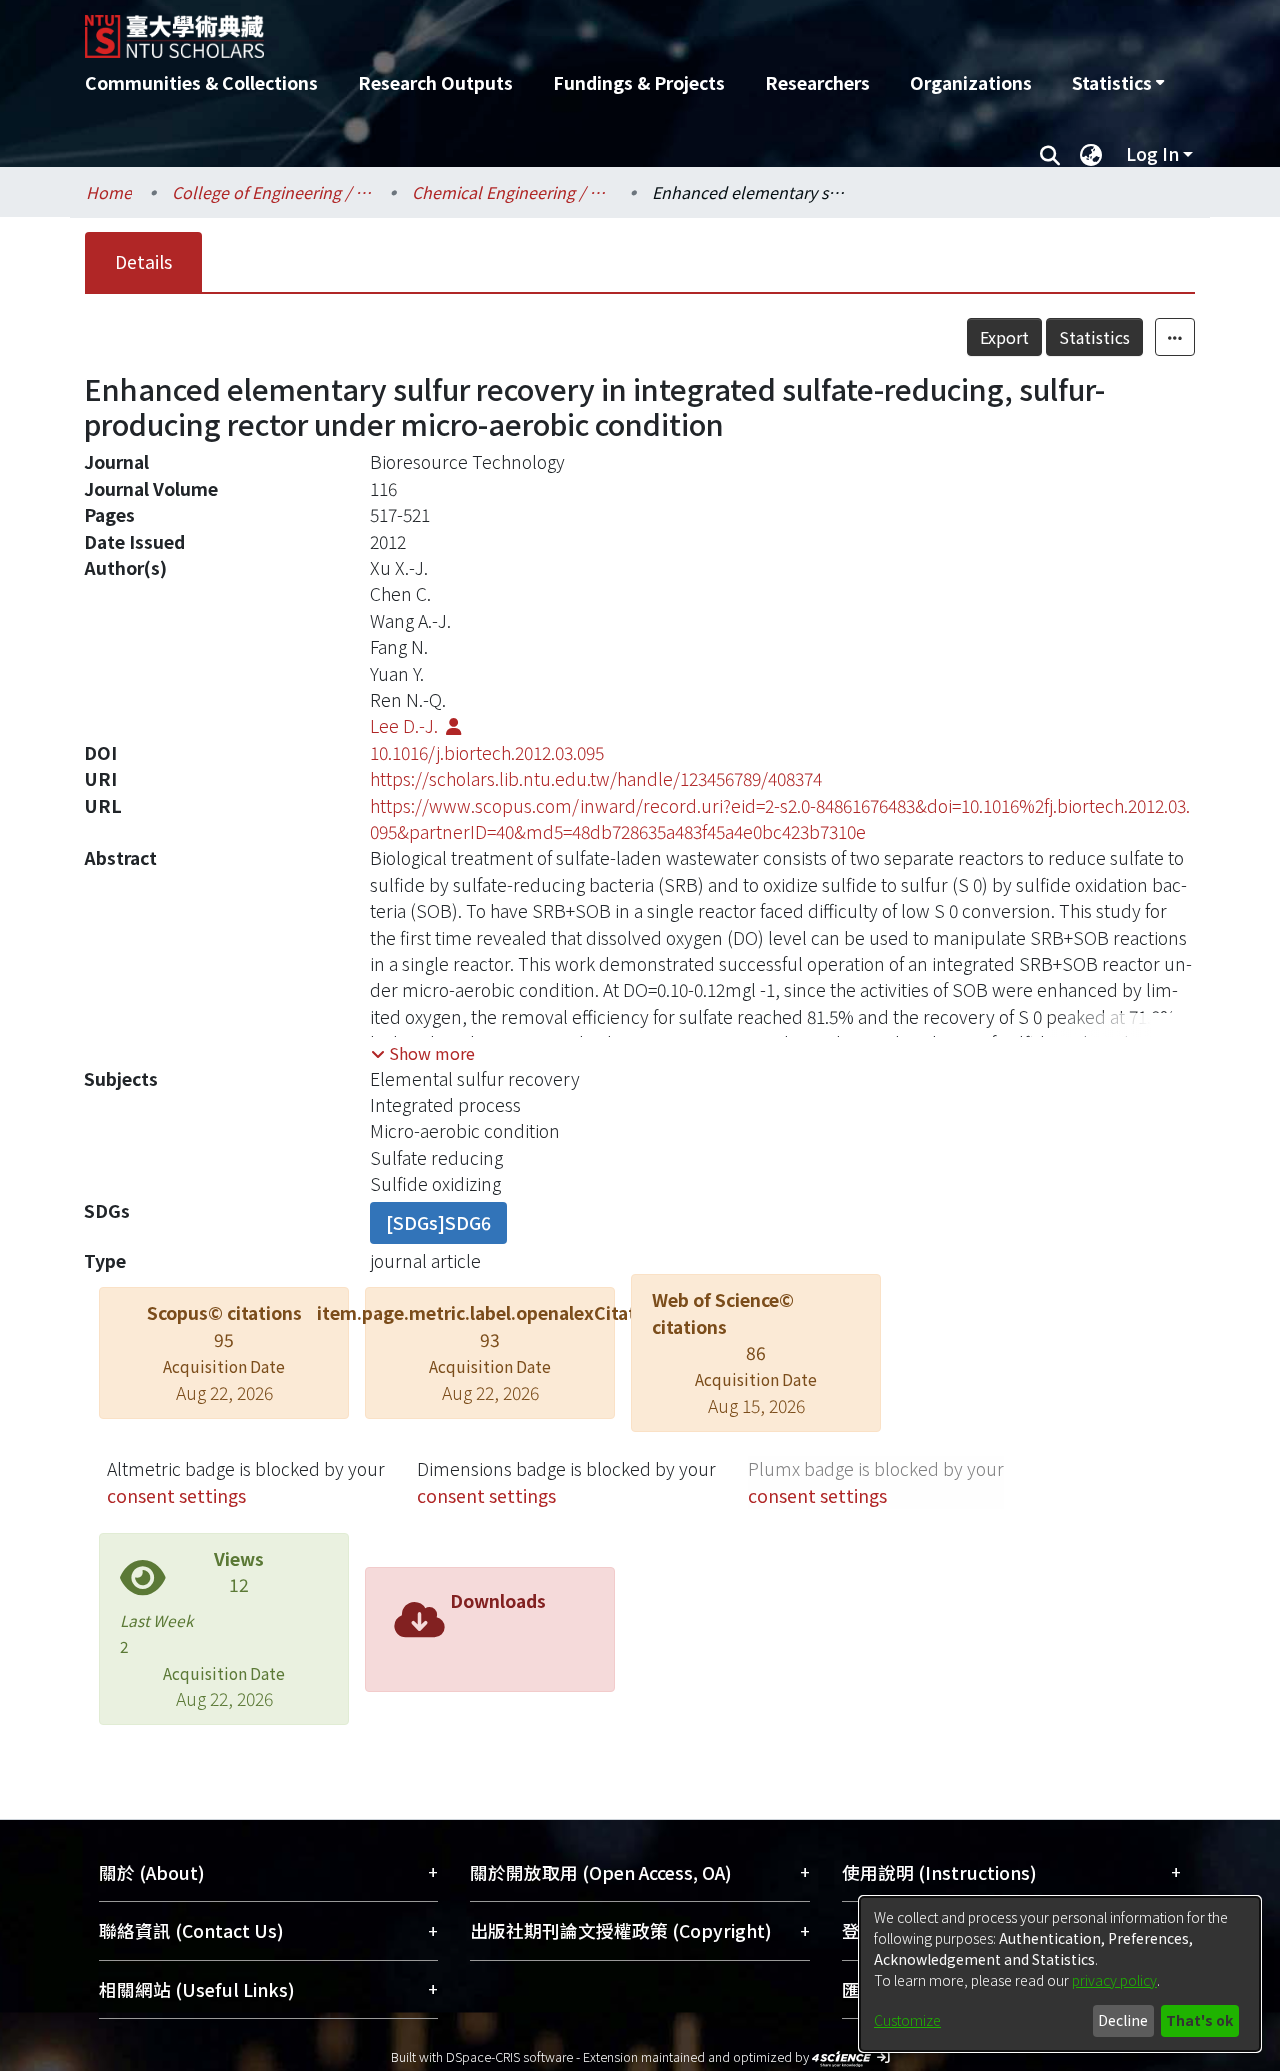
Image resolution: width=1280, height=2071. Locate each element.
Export (1004, 337)
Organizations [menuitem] (971, 82)
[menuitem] (1118, 83)
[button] (423, 1053)
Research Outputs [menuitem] (435, 82)
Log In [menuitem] (1152, 153)
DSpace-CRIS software (509, 2056)
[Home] (532, 29)
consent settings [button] (176, 1495)
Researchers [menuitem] (817, 82)
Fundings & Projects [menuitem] (639, 82)
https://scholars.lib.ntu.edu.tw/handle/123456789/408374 (596, 778)
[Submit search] (1049, 154)
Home (109, 192)
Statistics (1094, 337)
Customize (907, 2020)
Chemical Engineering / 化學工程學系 (512, 192)
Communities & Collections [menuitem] (201, 82)
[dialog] (1060, 1974)
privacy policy (1114, 1980)
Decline (1123, 2020)
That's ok (1199, 2020)
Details (143, 261)
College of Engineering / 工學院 (272, 192)
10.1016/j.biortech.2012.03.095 (487, 752)
